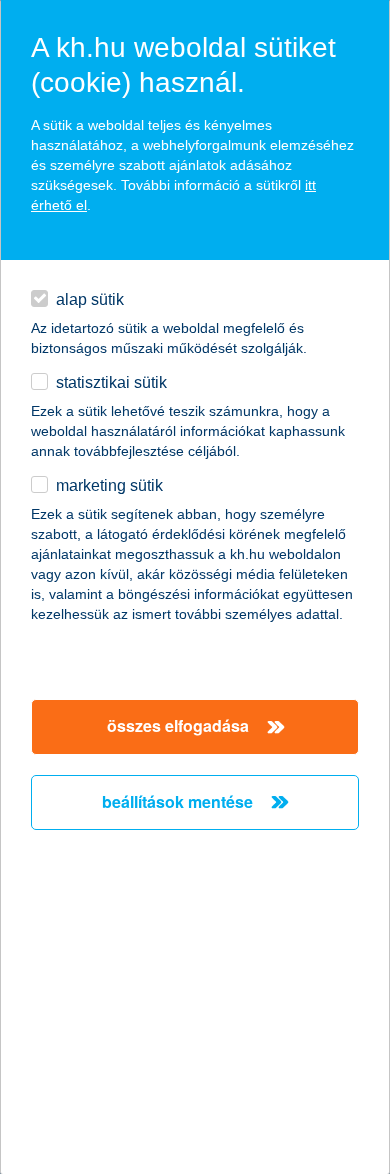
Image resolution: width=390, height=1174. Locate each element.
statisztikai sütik (111, 382)
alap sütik (90, 299)
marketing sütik (109, 485)
